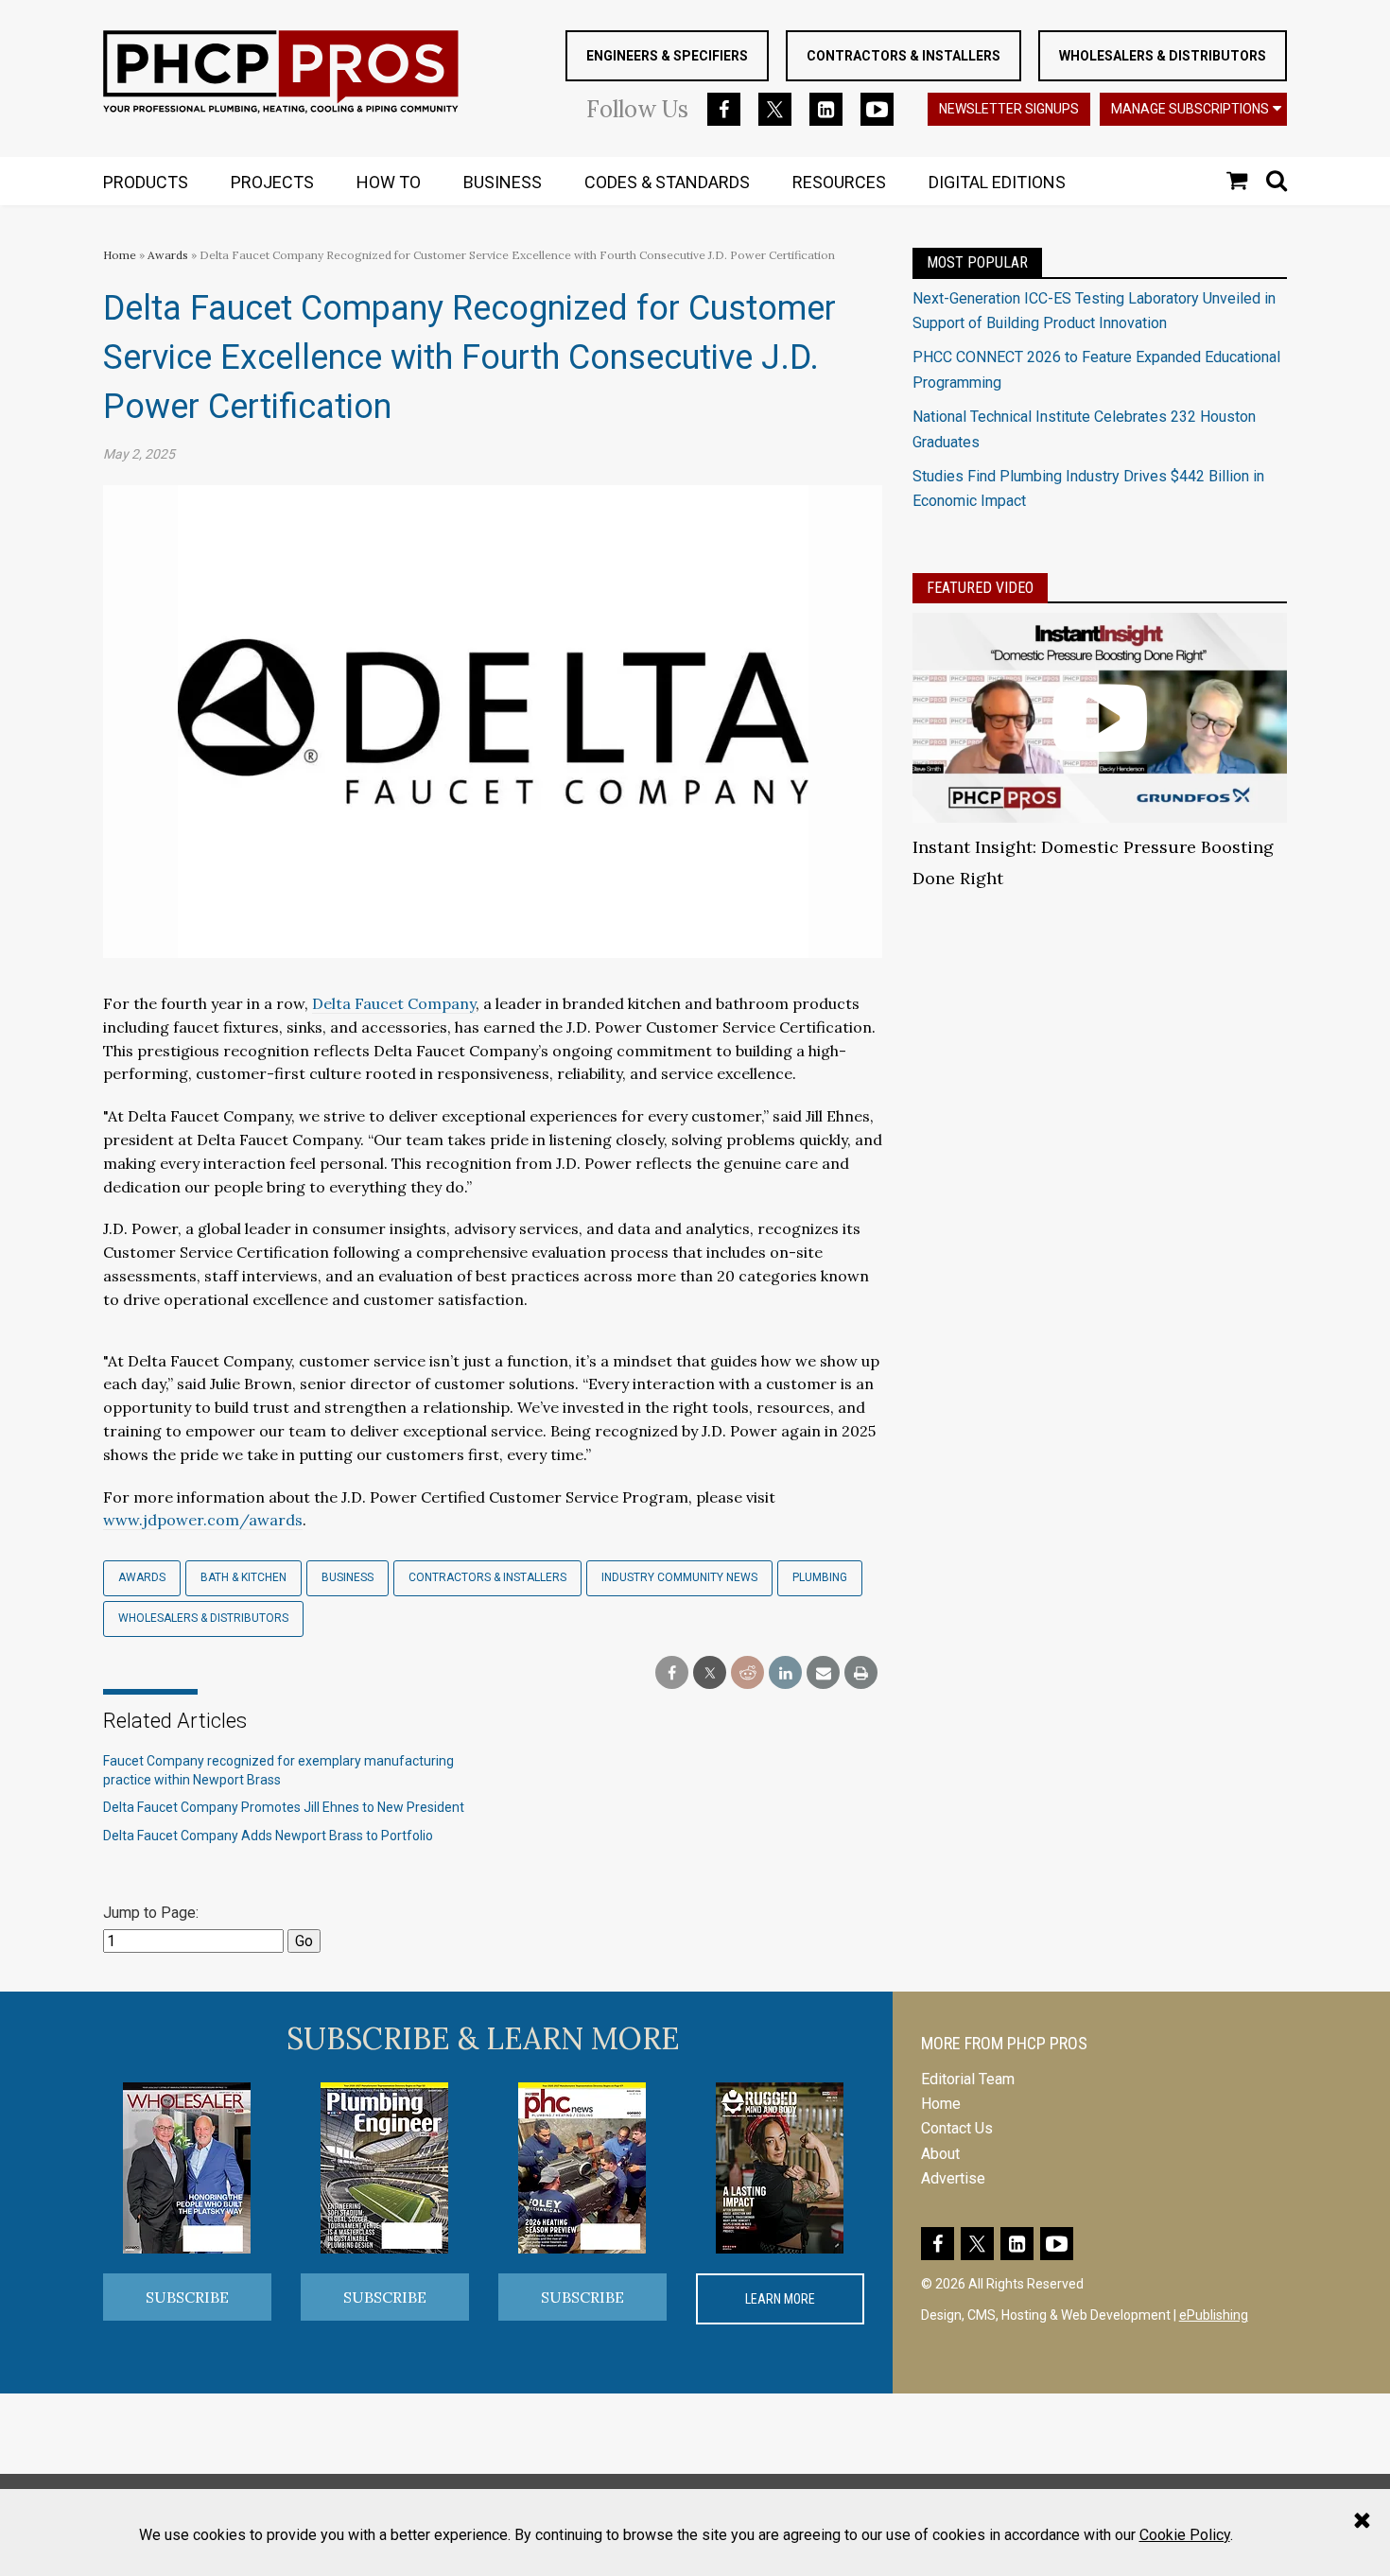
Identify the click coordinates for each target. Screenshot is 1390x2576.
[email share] (823, 1673)
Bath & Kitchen (243, 1577)
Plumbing (820, 1577)
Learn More (780, 2299)
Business (347, 1577)
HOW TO (389, 182)
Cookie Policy (1185, 2535)
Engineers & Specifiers (667, 56)
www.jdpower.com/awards (203, 1520)
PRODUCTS (146, 182)
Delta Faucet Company (394, 1003)
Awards (168, 255)
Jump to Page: (151, 1913)
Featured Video (980, 588)
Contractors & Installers (903, 56)
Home (120, 255)
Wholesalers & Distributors (1163, 56)
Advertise (953, 2178)
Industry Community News (679, 1577)
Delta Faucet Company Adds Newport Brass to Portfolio (268, 1836)
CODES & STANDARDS (667, 182)
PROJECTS (272, 182)
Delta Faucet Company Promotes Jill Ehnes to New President (284, 1807)
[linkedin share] (785, 1673)
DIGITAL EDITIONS (997, 182)
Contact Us (957, 2128)
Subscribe (187, 2297)
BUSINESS (503, 182)
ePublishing (1214, 2315)
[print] (861, 1673)
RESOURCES (839, 182)
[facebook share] (672, 1673)
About (940, 2154)
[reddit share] (747, 1673)
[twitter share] (710, 1673)
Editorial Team (968, 2079)
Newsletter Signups (1009, 109)
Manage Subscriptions (1190, 109)
